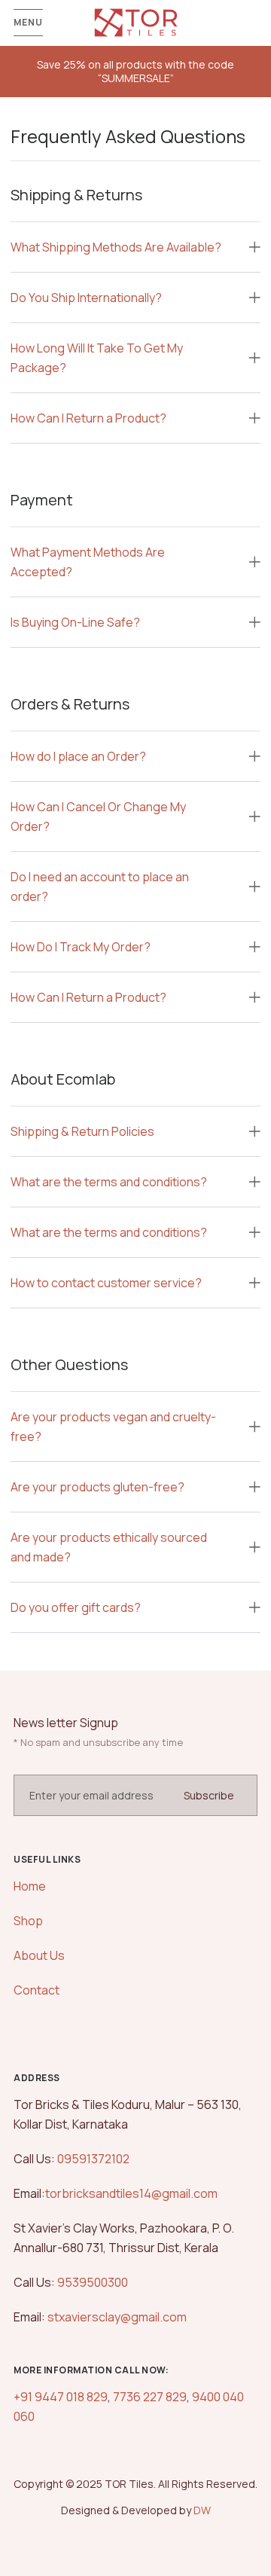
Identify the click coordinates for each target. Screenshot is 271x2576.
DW (202, 2510)
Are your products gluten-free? (97, 1487)
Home (30, 1886)
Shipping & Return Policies (82, 1131)
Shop (28, 1921)
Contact (37, 1990)
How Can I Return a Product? (88, 418)
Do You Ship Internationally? (86, 298)
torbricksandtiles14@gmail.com (131, 2193)
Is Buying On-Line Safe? (75, 622)
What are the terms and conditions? (109, 1182)
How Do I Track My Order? (81, 947)
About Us (39, 1955)
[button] (135, 247)
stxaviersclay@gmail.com (117, 2317)
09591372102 (92, 2159)
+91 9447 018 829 (61, 2397)
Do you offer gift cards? (76, 1607)
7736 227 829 (150, 2397)
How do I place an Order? (78, 756)
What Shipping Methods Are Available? (116, 247)
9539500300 (91, 2282)
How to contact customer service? (106, 1283)
